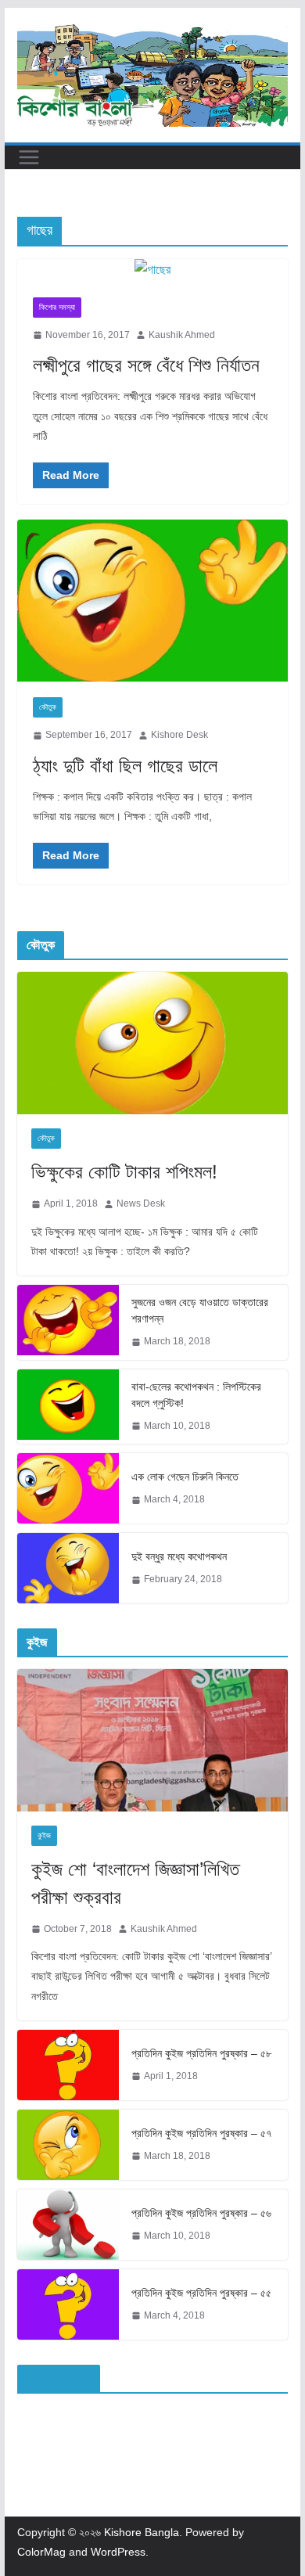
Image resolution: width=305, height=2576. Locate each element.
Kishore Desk (179, 735)
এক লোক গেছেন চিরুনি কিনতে (185, 1477)
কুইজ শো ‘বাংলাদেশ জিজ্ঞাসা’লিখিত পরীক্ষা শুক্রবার (135, 1883)
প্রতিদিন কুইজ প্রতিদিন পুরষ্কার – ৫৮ (201, 2053)
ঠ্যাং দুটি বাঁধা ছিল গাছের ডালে (125, 766)
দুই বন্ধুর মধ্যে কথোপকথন (179, 1556)
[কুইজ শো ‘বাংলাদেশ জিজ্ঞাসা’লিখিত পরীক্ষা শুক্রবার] (152, 1740)
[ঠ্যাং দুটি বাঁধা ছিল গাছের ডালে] (152, 601)
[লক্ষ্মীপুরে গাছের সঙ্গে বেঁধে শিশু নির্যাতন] (152, 270)
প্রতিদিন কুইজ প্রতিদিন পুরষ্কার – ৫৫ (201, 2293)
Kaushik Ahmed (182, 335)
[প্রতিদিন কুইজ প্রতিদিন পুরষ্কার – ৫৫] (68, 2304)
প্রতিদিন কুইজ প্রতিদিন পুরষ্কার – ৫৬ (201, 2213)
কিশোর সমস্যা (57, 307)
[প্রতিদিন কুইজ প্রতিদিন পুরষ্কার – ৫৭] (68, 2145)
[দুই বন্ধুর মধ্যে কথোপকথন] (68, 1568)
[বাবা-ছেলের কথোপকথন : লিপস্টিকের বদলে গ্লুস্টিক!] (68, 1407)
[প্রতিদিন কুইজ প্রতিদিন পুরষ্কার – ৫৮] (68, 2065)
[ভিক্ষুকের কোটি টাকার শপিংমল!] (152, 1043)
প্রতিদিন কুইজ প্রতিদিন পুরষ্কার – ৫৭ (201, 2133)
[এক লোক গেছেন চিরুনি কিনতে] (68, 1488)
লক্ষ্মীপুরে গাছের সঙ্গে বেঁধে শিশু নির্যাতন (146, 365)
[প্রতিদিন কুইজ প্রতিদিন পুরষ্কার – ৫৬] (68, 2225)
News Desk (141, 1203)
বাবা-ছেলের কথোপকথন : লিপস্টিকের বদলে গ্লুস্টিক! (196, 1395)
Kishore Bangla (142, 2532)
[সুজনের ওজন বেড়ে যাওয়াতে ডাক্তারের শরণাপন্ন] (68, 1322)
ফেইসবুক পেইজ (59, 2378)
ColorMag (41, 2552)
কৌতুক (48, 707)
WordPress (118, 2552)
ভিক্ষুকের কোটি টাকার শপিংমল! (124, 1172)
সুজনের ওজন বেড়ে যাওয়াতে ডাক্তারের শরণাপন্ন (200, 1310)
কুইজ (44, 1835)
